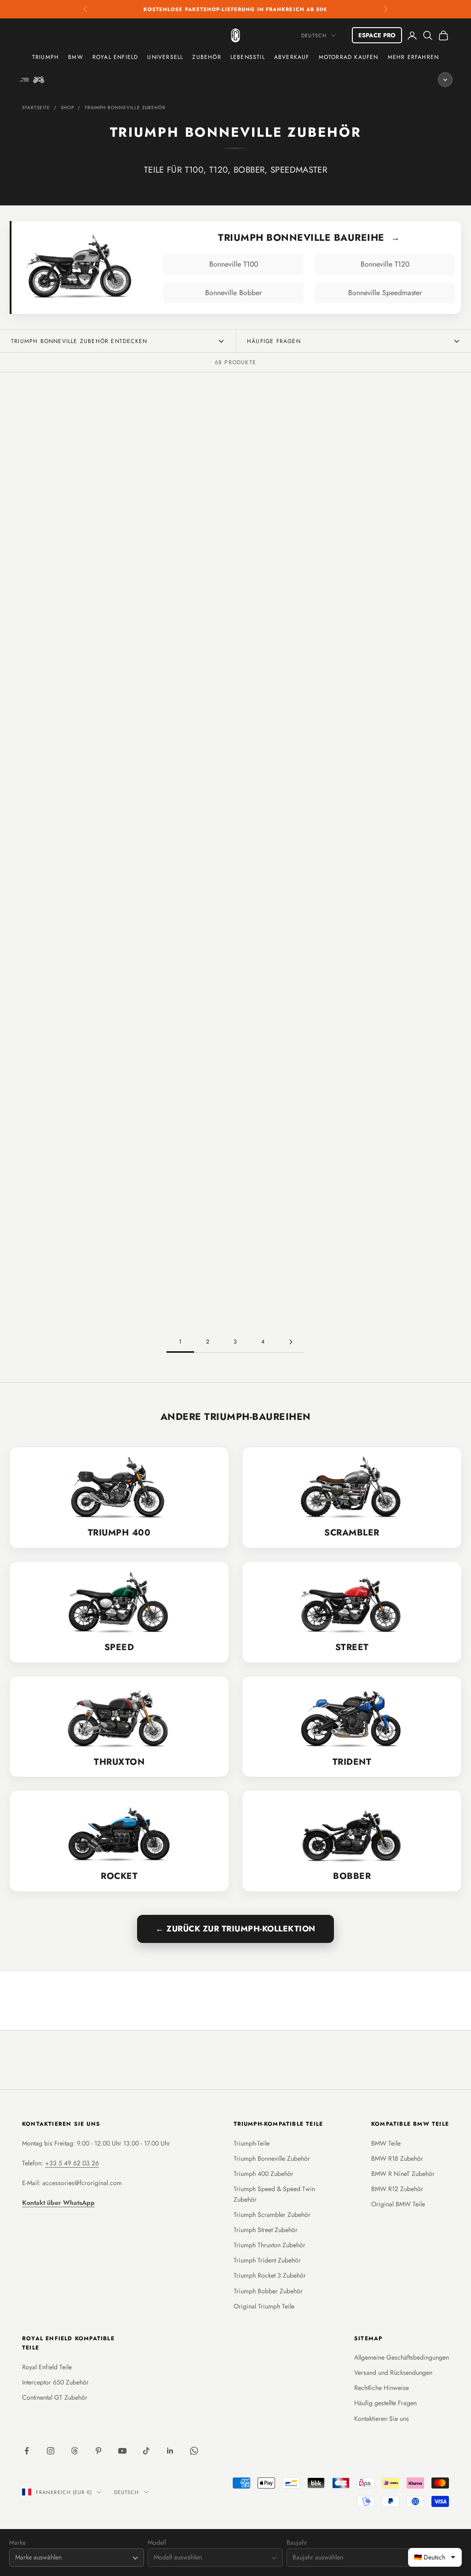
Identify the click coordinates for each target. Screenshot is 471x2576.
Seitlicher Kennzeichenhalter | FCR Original (72, 1260)
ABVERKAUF (292, 57)
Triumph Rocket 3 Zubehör (270, 2275)
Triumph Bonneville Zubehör (125, 108)
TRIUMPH (46, 57)
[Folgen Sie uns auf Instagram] (51, 2451)
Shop (67, 108)
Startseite (36, 108)
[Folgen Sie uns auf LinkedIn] (170, 2451)
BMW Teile (386, 2143)
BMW (76, 57)
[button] (59, 543)
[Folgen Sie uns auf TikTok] (146, 2451)
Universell (165, 57)
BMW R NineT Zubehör (403, 2174)
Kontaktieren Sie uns (382, 2419)
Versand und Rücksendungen (393, 2372)
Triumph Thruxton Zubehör (270, 2245)
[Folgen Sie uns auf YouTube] (122, 2451)
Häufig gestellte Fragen (385, 2403)
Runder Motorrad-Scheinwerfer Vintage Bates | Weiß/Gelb (72, 1064)
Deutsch (314, 35)
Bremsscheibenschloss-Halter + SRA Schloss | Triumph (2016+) (290, 501)
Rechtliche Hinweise (382, 2388)
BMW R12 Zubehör (397, 2189)
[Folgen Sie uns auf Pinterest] (98, 2451)
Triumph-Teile (252, 2143)
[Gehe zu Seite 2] (291, 1342)
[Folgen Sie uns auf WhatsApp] (194, 2451)
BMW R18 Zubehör (397, 2158)
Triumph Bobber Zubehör (268, 2291)
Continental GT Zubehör (55, 2397)
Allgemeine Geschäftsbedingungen (402, 2357)
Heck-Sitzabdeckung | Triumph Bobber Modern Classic (399, 1258)
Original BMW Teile (398, 2204)
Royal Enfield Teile (47, 2367)
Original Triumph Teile (264, 2306)
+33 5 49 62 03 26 (72, 2163)
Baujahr (297, 2543)
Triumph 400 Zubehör (264, 2174)
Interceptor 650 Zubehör (55, 2382)
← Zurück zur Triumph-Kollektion (235, 1929)
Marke (17, 2543)
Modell (157, 2543)
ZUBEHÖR (207, 57)
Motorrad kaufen (349, 57)
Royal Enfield (115, 57)
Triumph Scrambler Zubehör (272, 2215)
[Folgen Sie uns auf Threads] (75, 2451)
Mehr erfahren (414, 57)
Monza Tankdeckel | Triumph (290, 685)
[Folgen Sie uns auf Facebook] (27, 2451)
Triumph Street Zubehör (266, 2230)
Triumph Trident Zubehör (267, 2260)
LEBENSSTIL (248, 57)
